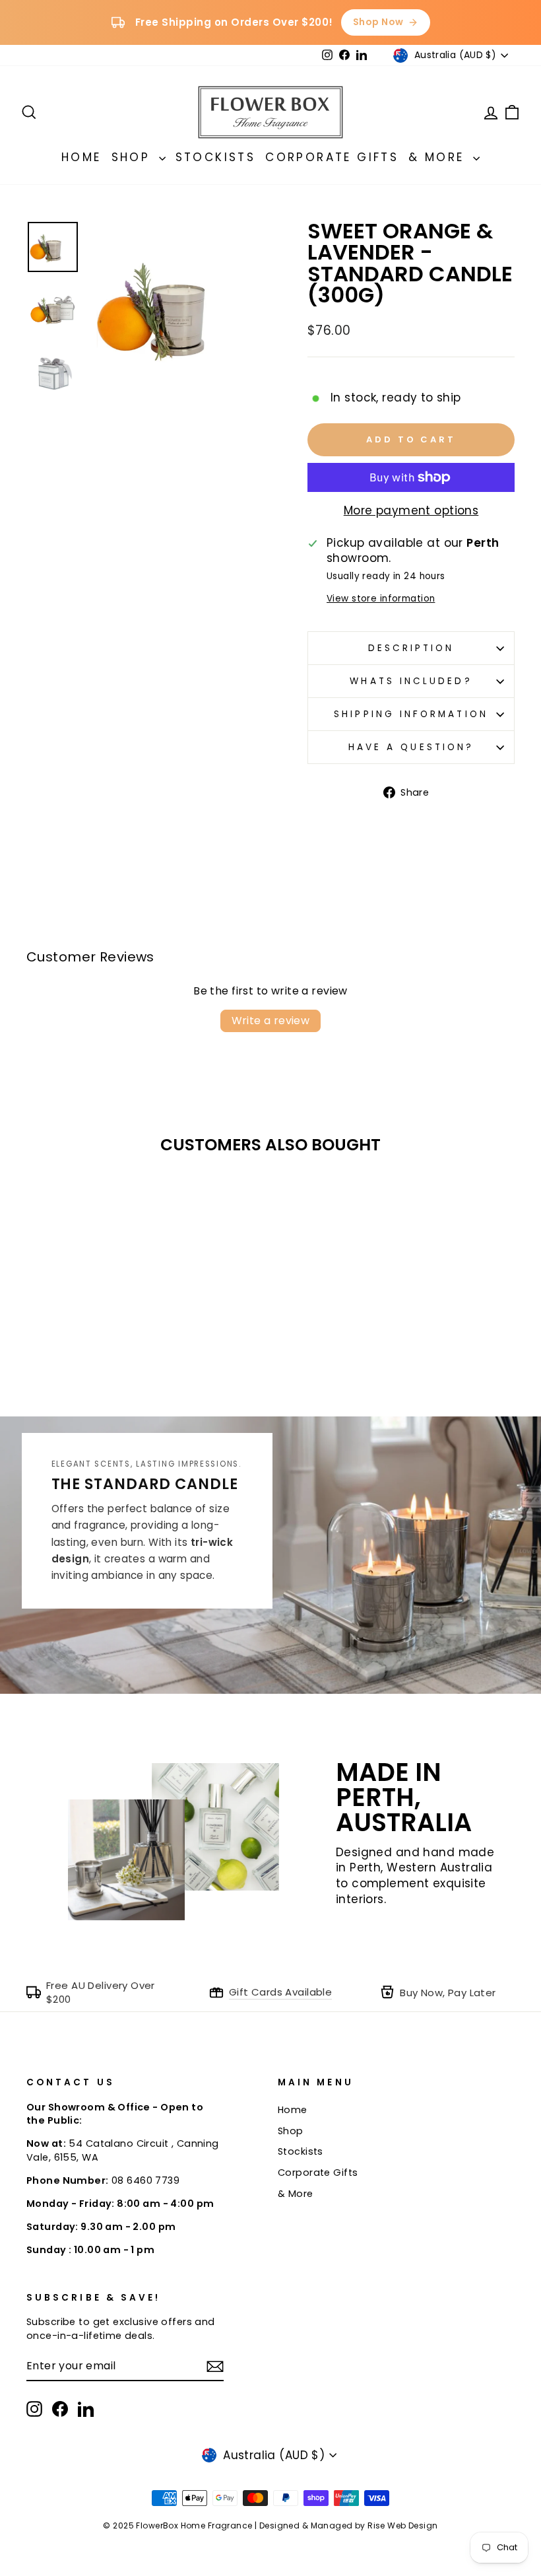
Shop (134, 157)
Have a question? (411, 747)
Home (81, 157)
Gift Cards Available (281, 1992)
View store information (381, 599)
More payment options (411, 511)
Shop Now (378, 22)
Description (411, 648)
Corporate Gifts (332, 157)
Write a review (271, 1021)
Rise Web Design (402, 2525)
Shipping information (411, 714)
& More (439, 157)
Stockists (216, 157)
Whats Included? (411, 681)
